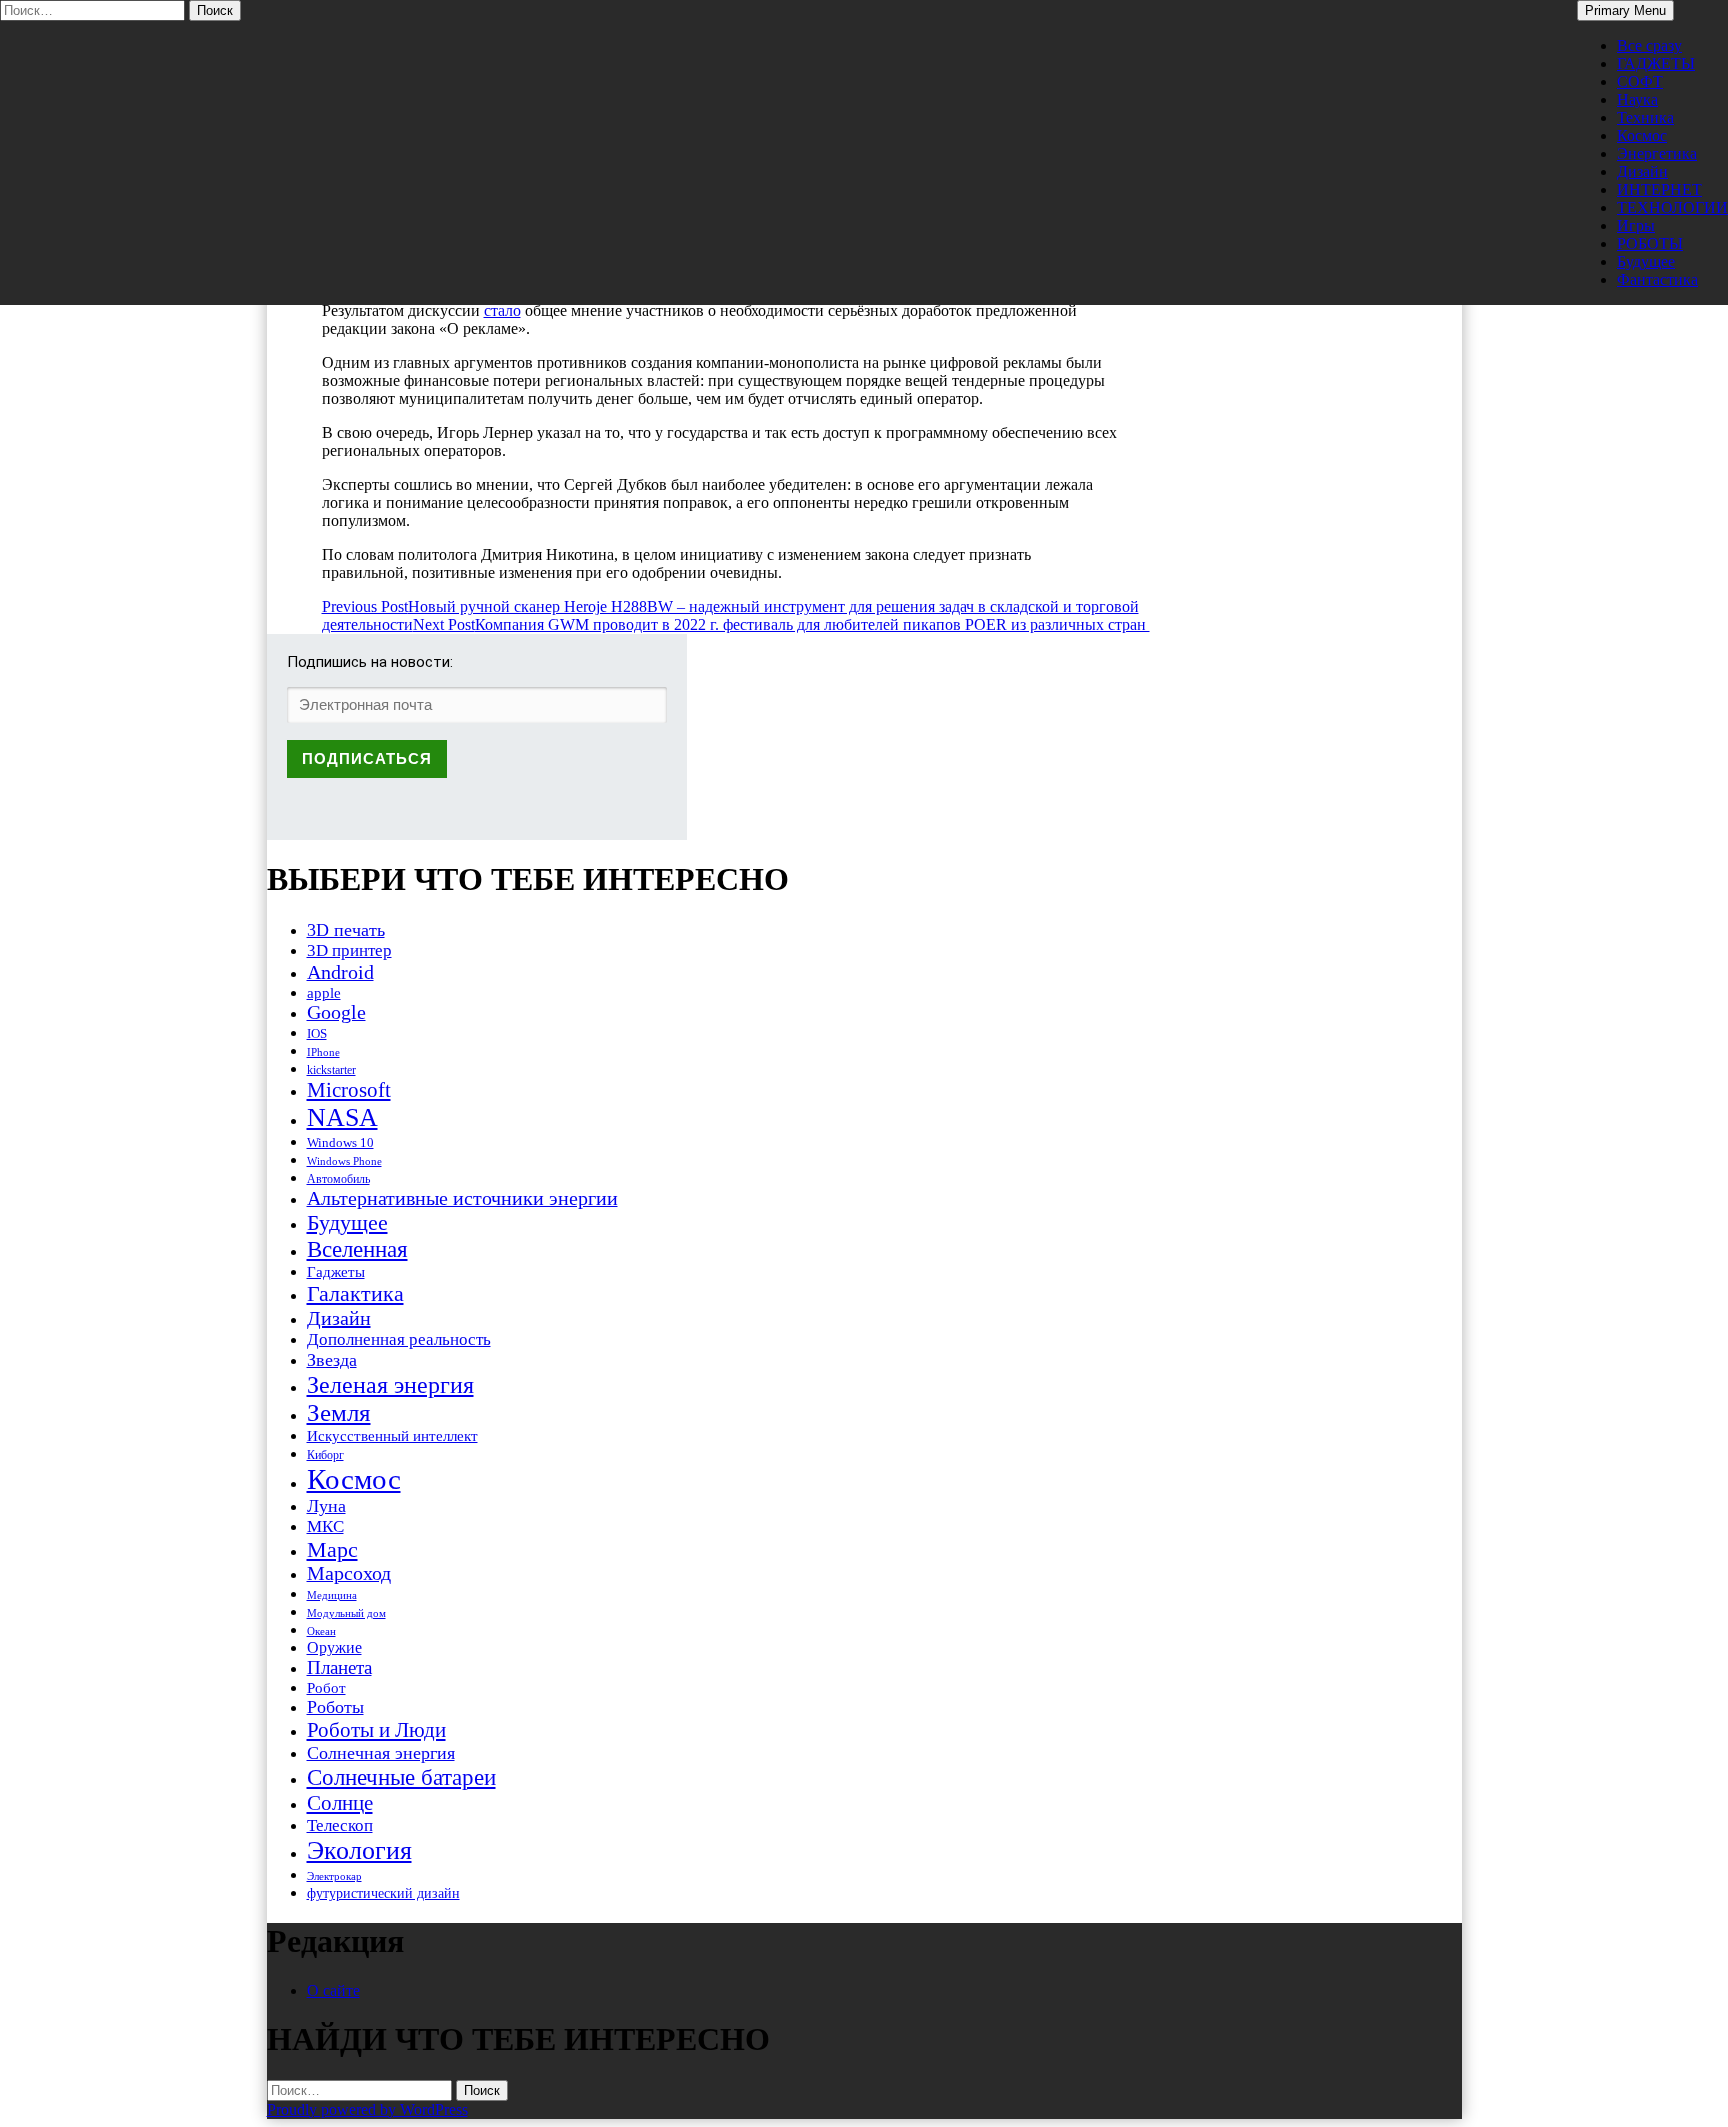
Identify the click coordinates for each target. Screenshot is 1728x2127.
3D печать (346, 930)
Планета (339, 1667)
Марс (332, 1549)
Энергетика (1657, 153)
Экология (359, 1850)
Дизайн (1642, 171)
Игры (1636, 225)
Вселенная (357, 1249)
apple (324, 993)
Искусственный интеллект (392, 1436)
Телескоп (340, 1825)
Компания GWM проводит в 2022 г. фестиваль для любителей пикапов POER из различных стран (781, 624)
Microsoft (349, 1090)
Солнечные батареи (401, 1777)
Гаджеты (336, 1271)
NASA (342, 1117)
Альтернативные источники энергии (462, 1198)
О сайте (333, 1990)
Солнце (340, 1803)
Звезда (332, 1360)
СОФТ (1640, 81)
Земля (339, 1412)
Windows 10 (340, 1142)
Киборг (325, 1455)
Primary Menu (1625, 10)
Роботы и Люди (376, 1730)
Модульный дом (346, 1613)
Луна (326, 1506)
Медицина (332, 1595)
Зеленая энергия (390, 1384)
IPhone (323, 1052)
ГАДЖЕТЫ (1656, 63)
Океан (321, 1631)
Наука (1637, 99)
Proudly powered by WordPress (367, 2109)
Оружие (334, 1647)
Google (336, 1012)
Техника (1645, 117)
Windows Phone (344, 1161)
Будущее (1646, 261)
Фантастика (1657, 279)
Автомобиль (338, 1179)
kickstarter (331, 1070)
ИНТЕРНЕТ (1659, 189)
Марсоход (349, 1573)
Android (340, 972)
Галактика (355, 1293)
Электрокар (334, 1876)
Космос (1642, 135)
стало (502, 310)
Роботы (335, 1707)
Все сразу (1649, 45)
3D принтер (349, 950)
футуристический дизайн (383, 1893)
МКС (325, 1526)
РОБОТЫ (1650, 243)
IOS (317, 1033)
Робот (326, 1687)
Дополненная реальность (399, 1339)
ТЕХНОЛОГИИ (1672, 207)
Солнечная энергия (381, 1753)
